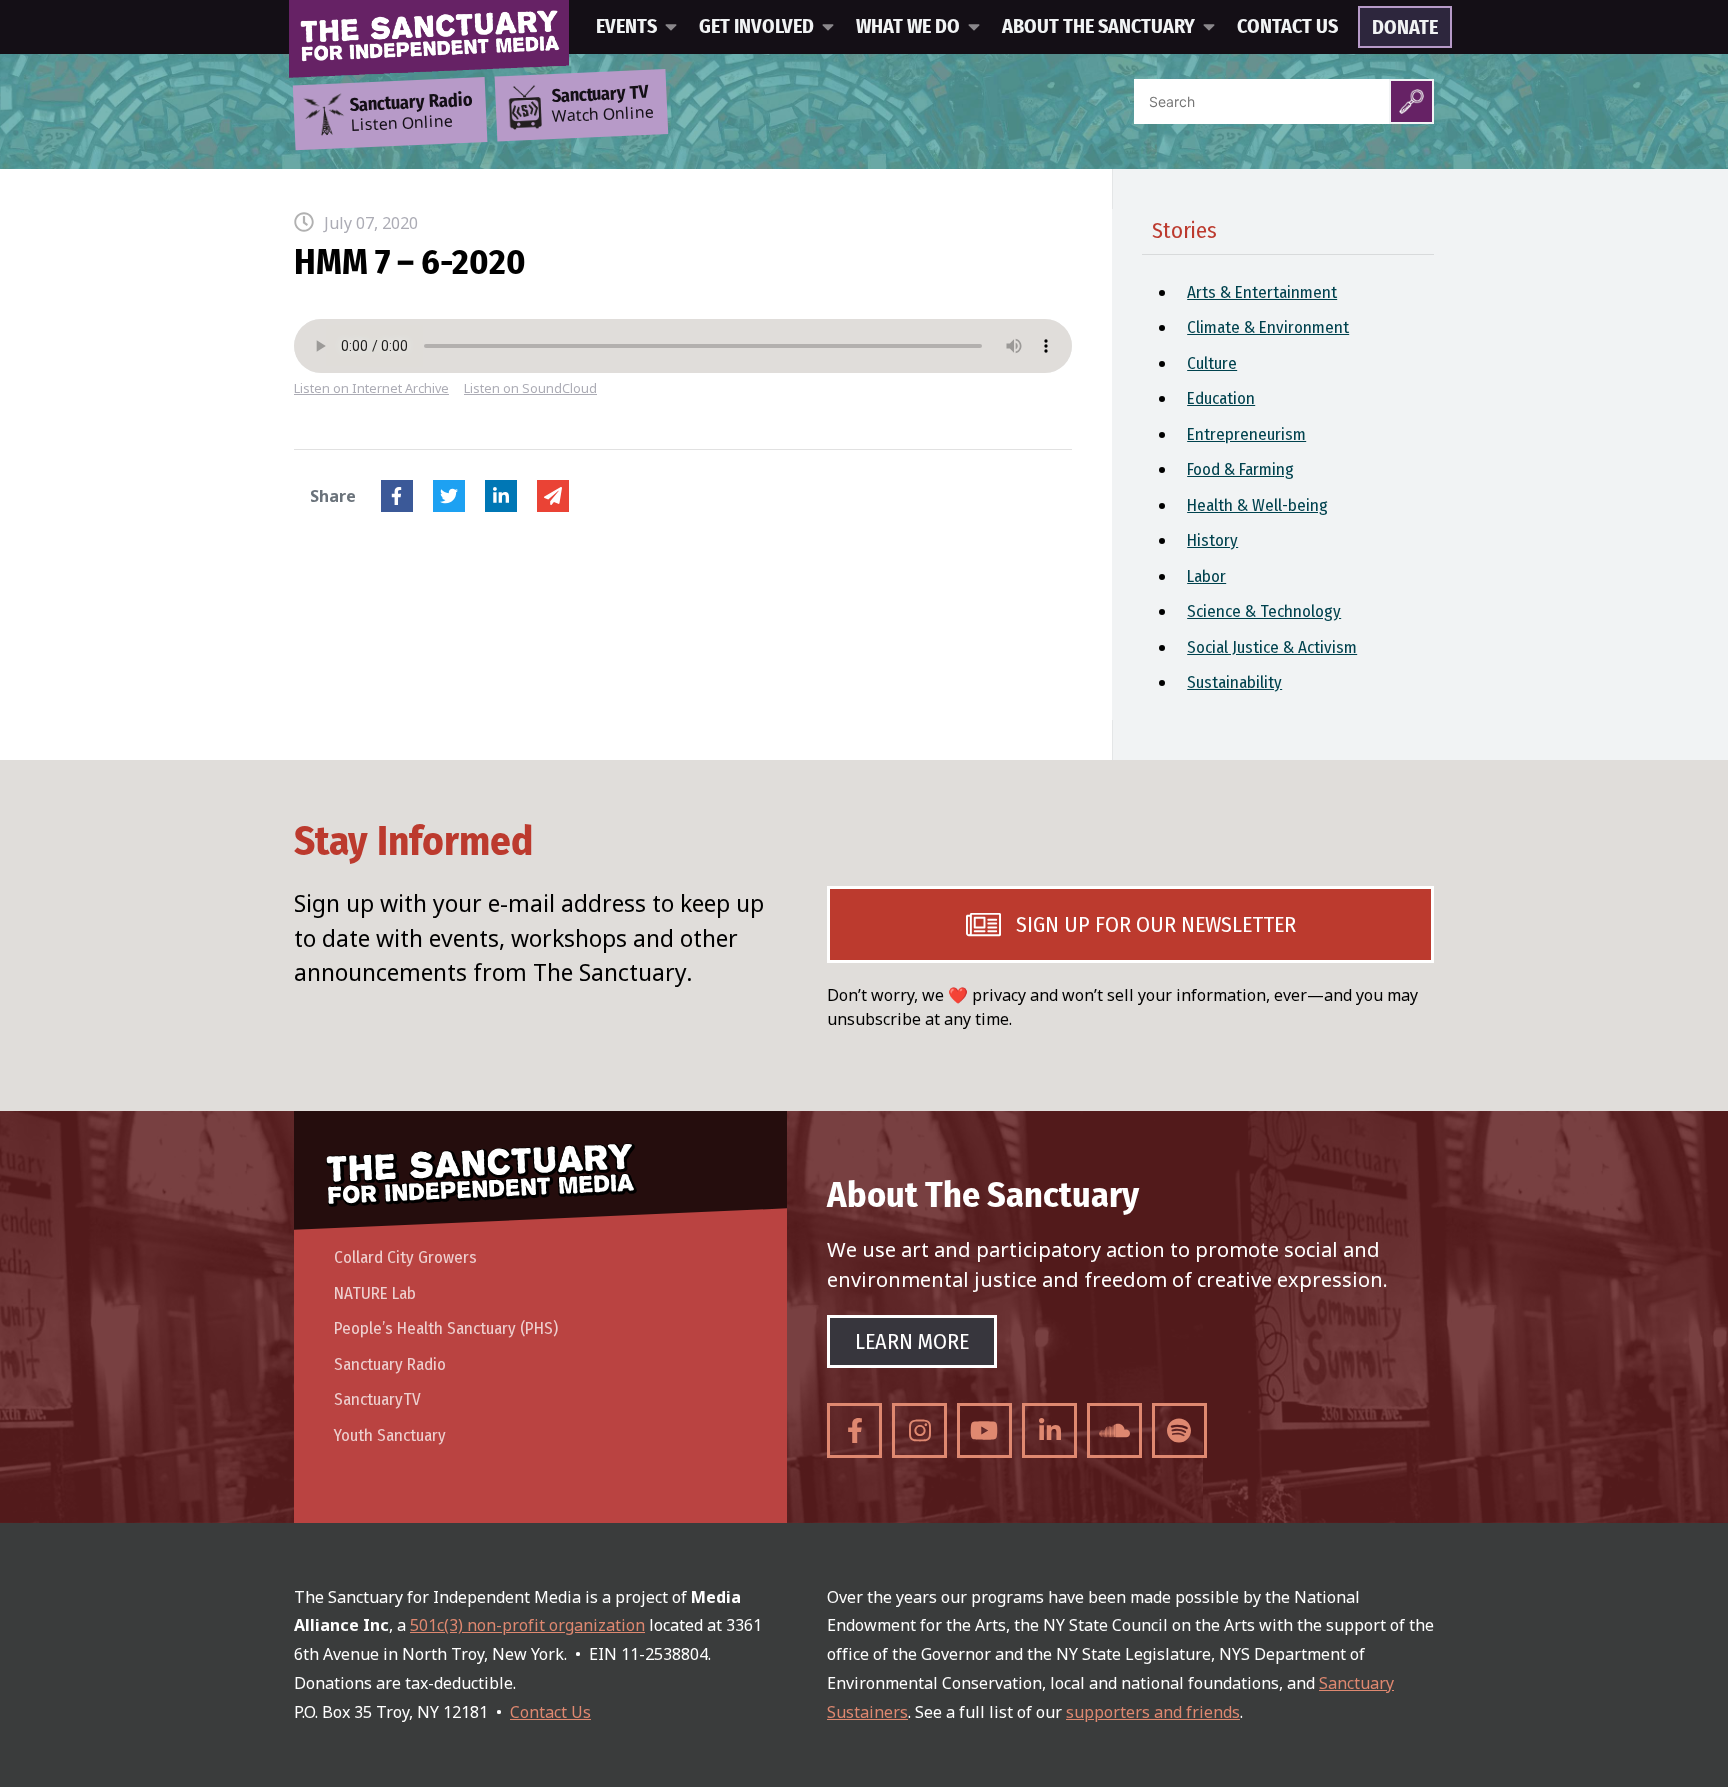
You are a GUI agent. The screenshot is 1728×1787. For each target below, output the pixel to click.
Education (1221, 398)
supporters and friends (1153, 1712)
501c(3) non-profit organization (527, 1625)
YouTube (984, 1430)
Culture (1212, 363)
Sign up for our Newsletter (1156, 924)
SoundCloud (1114, 1430)
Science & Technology (1264, 611)
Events (626, 27)
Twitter (449, 496)
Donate (1405, 28)
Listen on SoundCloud (530, 388)
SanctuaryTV (377, 1399)
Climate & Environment (1268, 327)
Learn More (912, 1341)
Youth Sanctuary (390, 1435)
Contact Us (1287, 27)
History (1212, 540)
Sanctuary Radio (390, 1364)
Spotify (1179, 1430)
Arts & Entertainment (1262, 292)
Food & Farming (1240, 469)
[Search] (1411, 101)
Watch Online (603, 105)
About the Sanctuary (1098, 27)
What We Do (908, 27)
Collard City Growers (405, 1257)
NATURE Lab (375, 1293)
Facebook (397, 496)
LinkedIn (501, 496)
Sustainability (1234, 682)
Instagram (919, 1430)
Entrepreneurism (1246, 434)
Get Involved (756, 27)
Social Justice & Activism (1272, 647)
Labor (1206, 576)
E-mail (553, 496)
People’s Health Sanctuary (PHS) (446, 1328)
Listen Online (411, 113)
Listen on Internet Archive (371, 388)
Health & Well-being (1257, 505)
